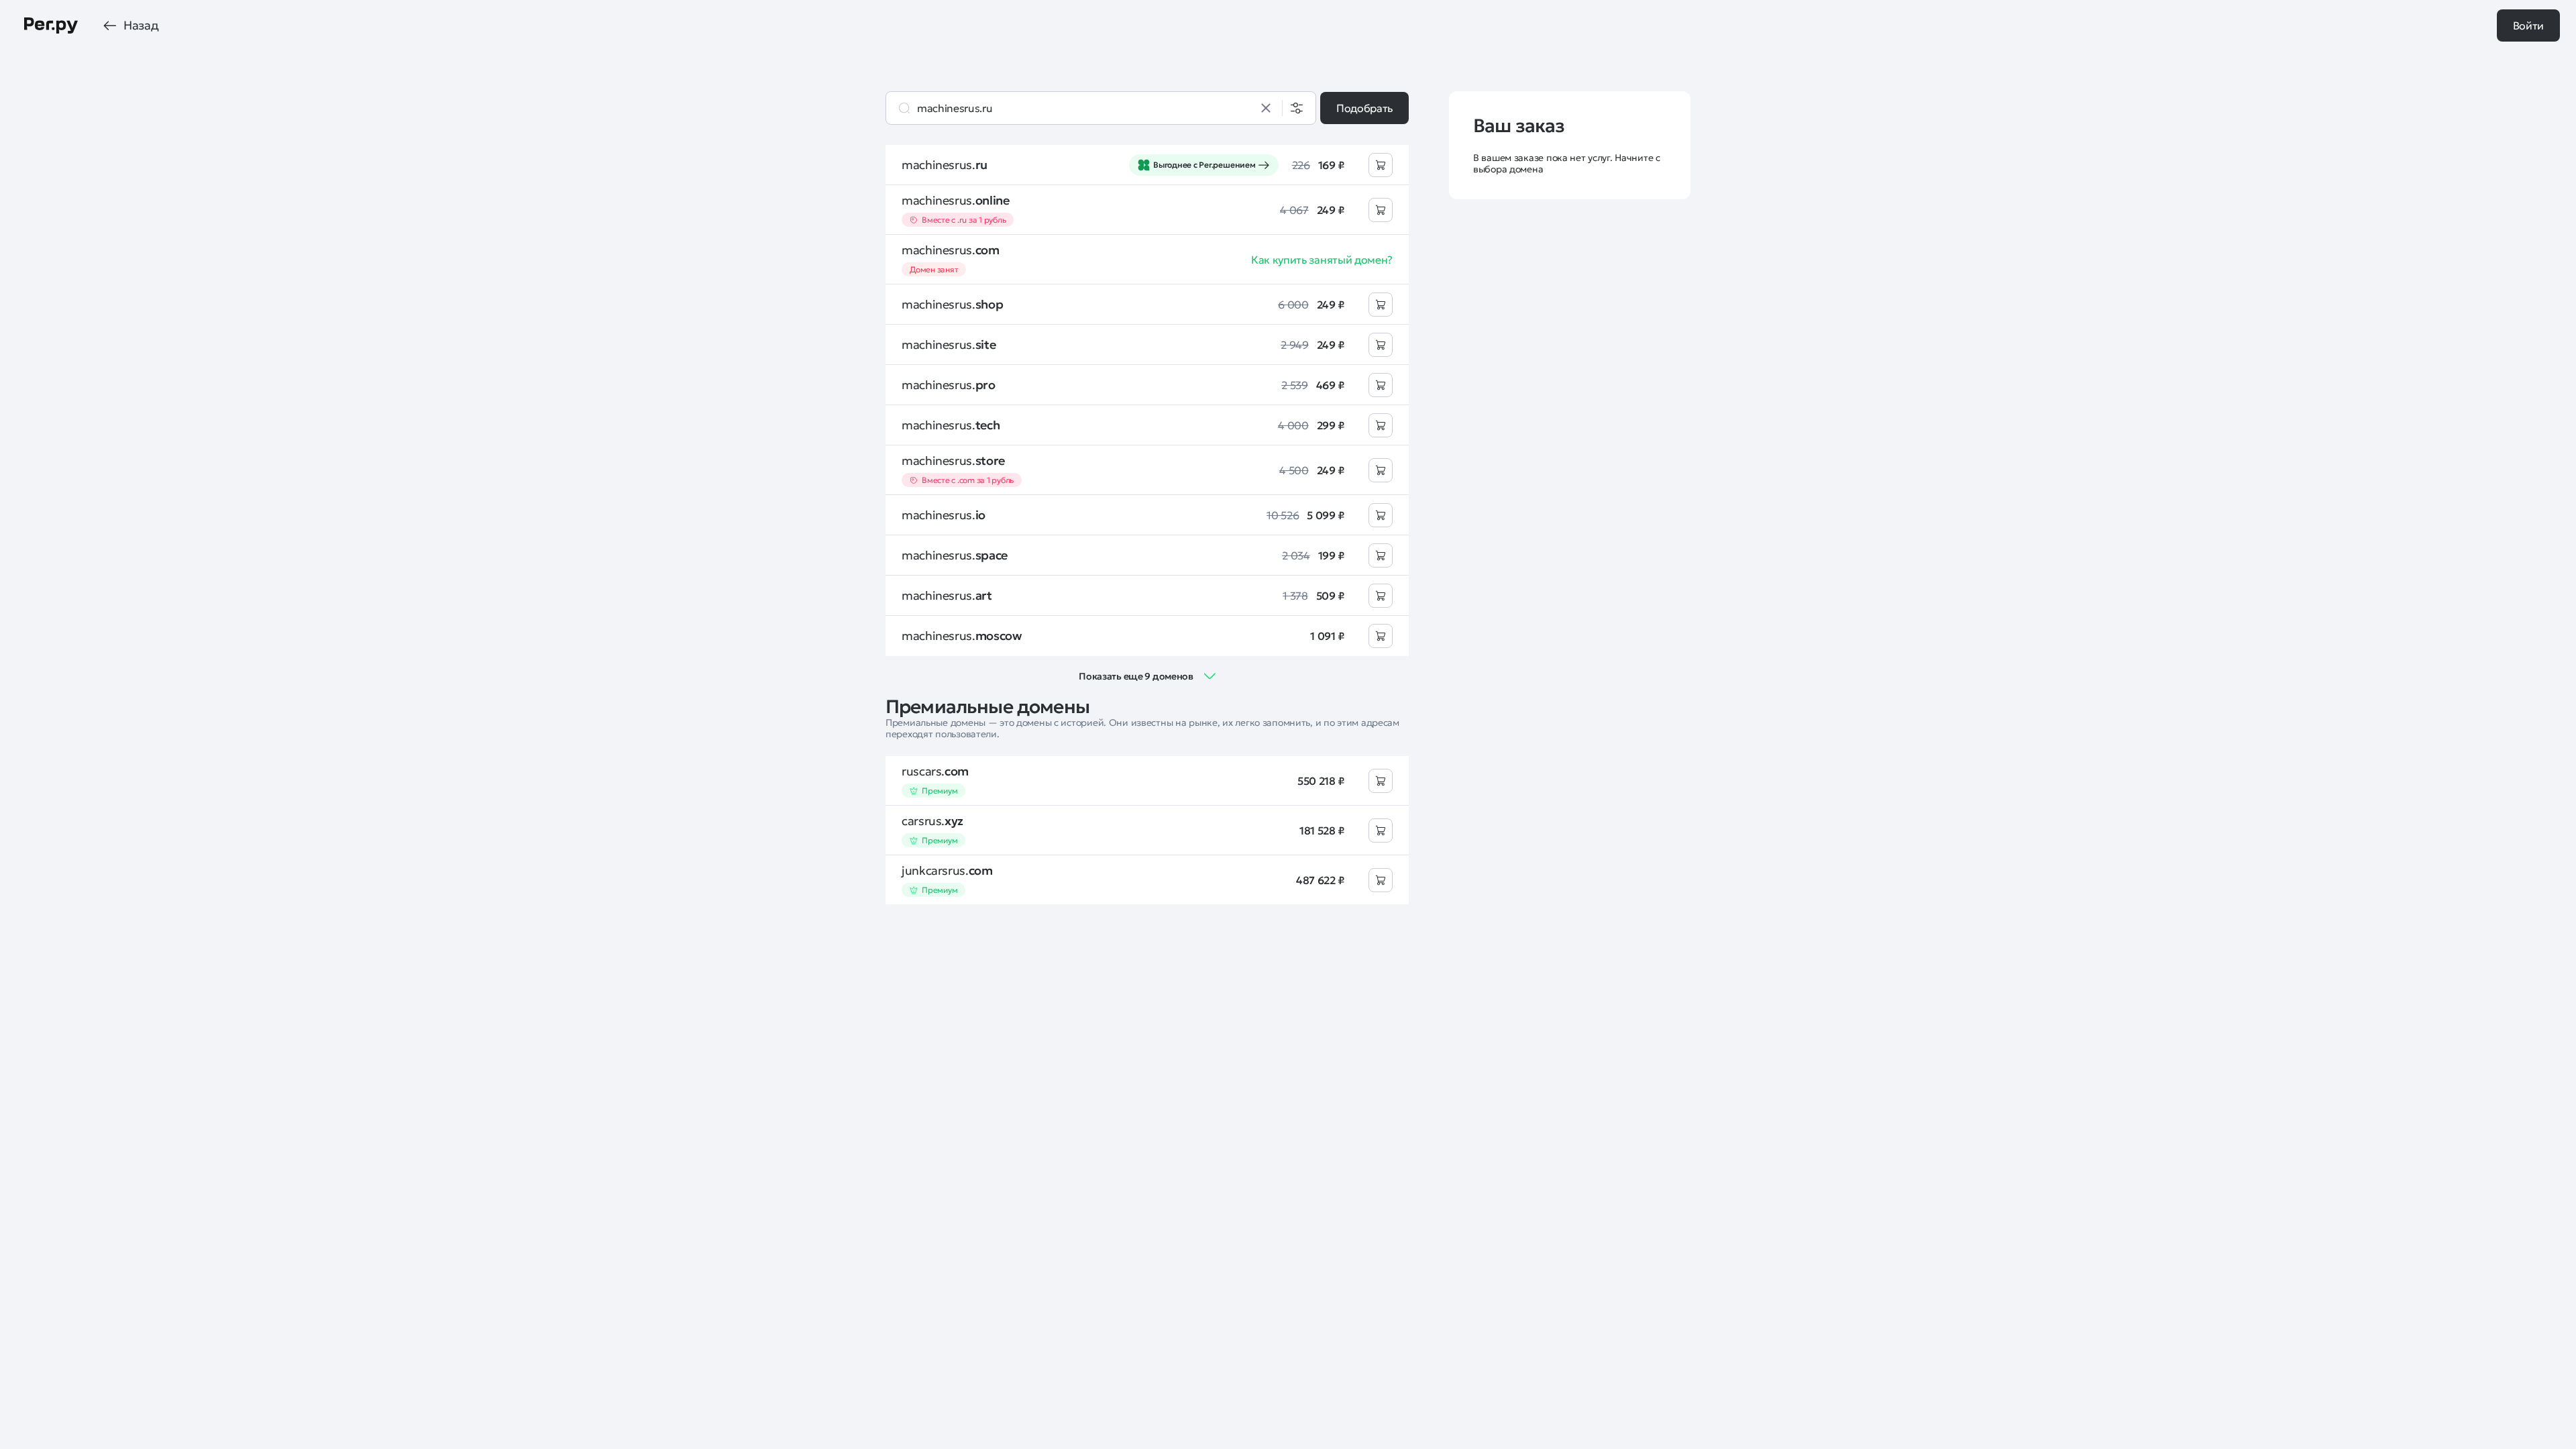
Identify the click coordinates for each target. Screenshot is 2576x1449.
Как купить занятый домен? (1322, 260)
